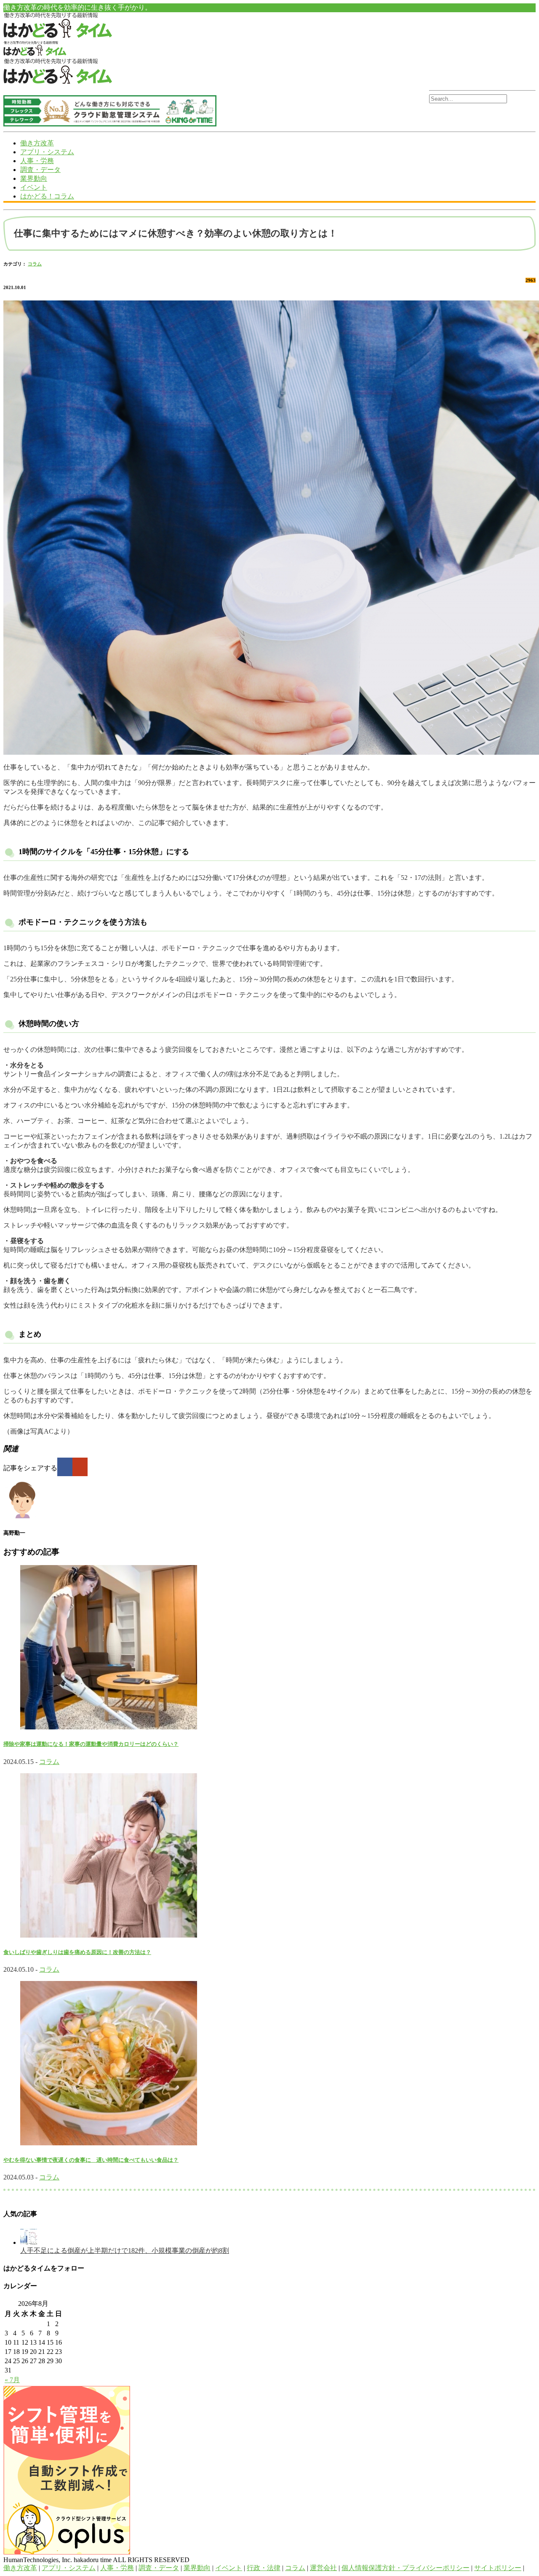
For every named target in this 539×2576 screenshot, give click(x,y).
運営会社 (323, 2568)
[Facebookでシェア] (65, 1467)
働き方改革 (37, 143)
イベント (34, 187)
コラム (35, 264)
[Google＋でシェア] (80, 1467)
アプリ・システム (47, 152)
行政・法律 (264, 2568)
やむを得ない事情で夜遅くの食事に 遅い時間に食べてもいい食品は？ (91, 2160)
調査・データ (40, 170)
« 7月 (12, 2380)
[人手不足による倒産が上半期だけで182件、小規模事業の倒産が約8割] (29, 2242)
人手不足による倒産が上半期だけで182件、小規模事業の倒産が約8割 (125, 2250)
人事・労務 (37, 161)
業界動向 (34, 178)
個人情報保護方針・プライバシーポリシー (406, 2568)
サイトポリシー (498, 2568)
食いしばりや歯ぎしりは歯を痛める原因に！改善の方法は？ (77, 1952)
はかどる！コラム (47, 196)
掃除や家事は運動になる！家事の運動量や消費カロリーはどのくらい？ (91, 1744)
